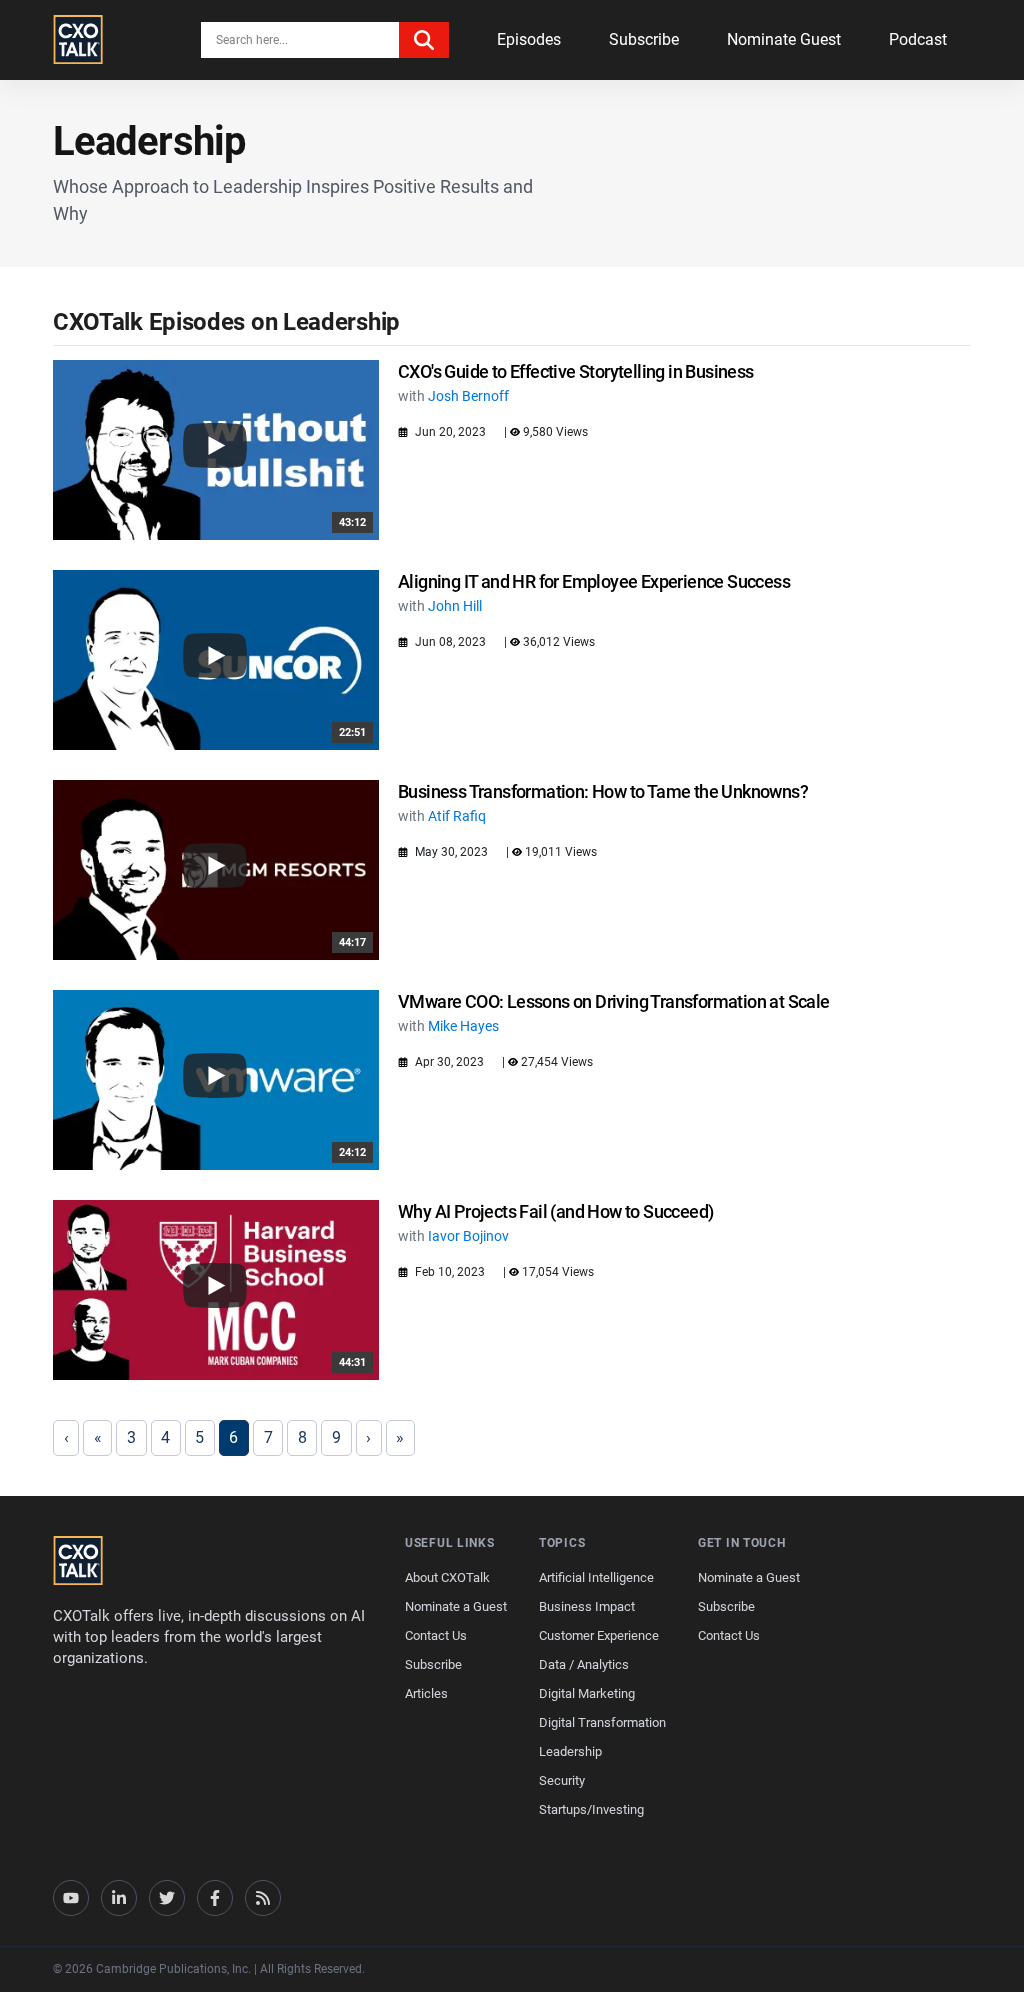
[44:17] (216, 868)
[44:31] (216, 1288)
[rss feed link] (263, 1898)
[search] (424, 40)
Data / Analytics (584, 1664)
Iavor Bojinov (468, 1236)
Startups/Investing (591, 1809)
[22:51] (216, 658)
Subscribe (644, 39)
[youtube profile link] (71, 1898)
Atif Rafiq (457, 816)
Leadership (570, 1751)
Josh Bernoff (468, 396)
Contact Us (436, 1635)
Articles (426, 1693)
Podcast (918, 39)
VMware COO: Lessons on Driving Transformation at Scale (614, 1001)
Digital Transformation (602, 1722)
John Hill (455, 606)
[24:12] (216, 1078)
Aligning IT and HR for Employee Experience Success (594, 581)
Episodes (529, 39)
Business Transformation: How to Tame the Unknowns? (603, 791)
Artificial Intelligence (596, 1577)
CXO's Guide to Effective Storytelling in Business (576, 371)
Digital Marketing (587, 1693)
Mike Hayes (463, 1026)
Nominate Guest (784, 39)
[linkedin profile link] (119, 1898)
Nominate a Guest (456, 1606)
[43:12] (216, 448)
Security (562, 1780)
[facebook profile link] (215, 1898)
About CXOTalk (447, 1577)
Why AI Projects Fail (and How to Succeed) (555, 1211)
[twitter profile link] (167, 1898)
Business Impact (587, 1606)
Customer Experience (599, 1635)
